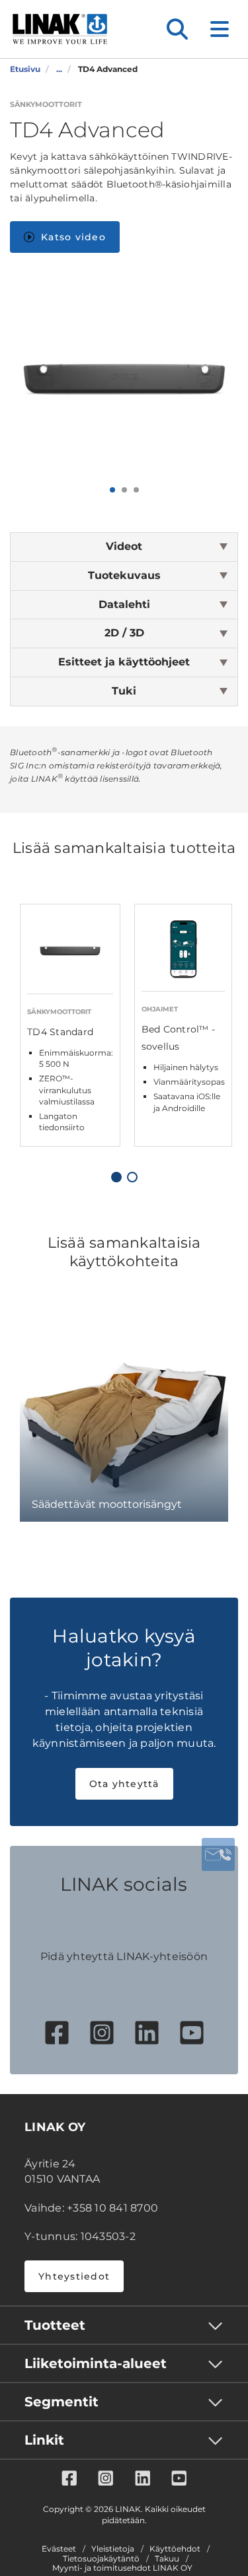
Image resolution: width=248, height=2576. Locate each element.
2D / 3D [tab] (124, 633)
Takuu (167, 2559)
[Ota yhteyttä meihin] (218, 1854)
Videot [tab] (124, 546)
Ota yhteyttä (124, 1784)
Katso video (73, 237)
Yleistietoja (113, 2549)
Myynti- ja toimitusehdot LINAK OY (122, 2568)
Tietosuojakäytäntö (101, 2559)
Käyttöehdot (175, 2549)
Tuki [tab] (124, 691)
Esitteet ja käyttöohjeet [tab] (124, 662)
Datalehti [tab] (124, 604)
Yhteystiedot (74, 2276)
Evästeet (59, 2549)
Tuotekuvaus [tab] (124, 575)
